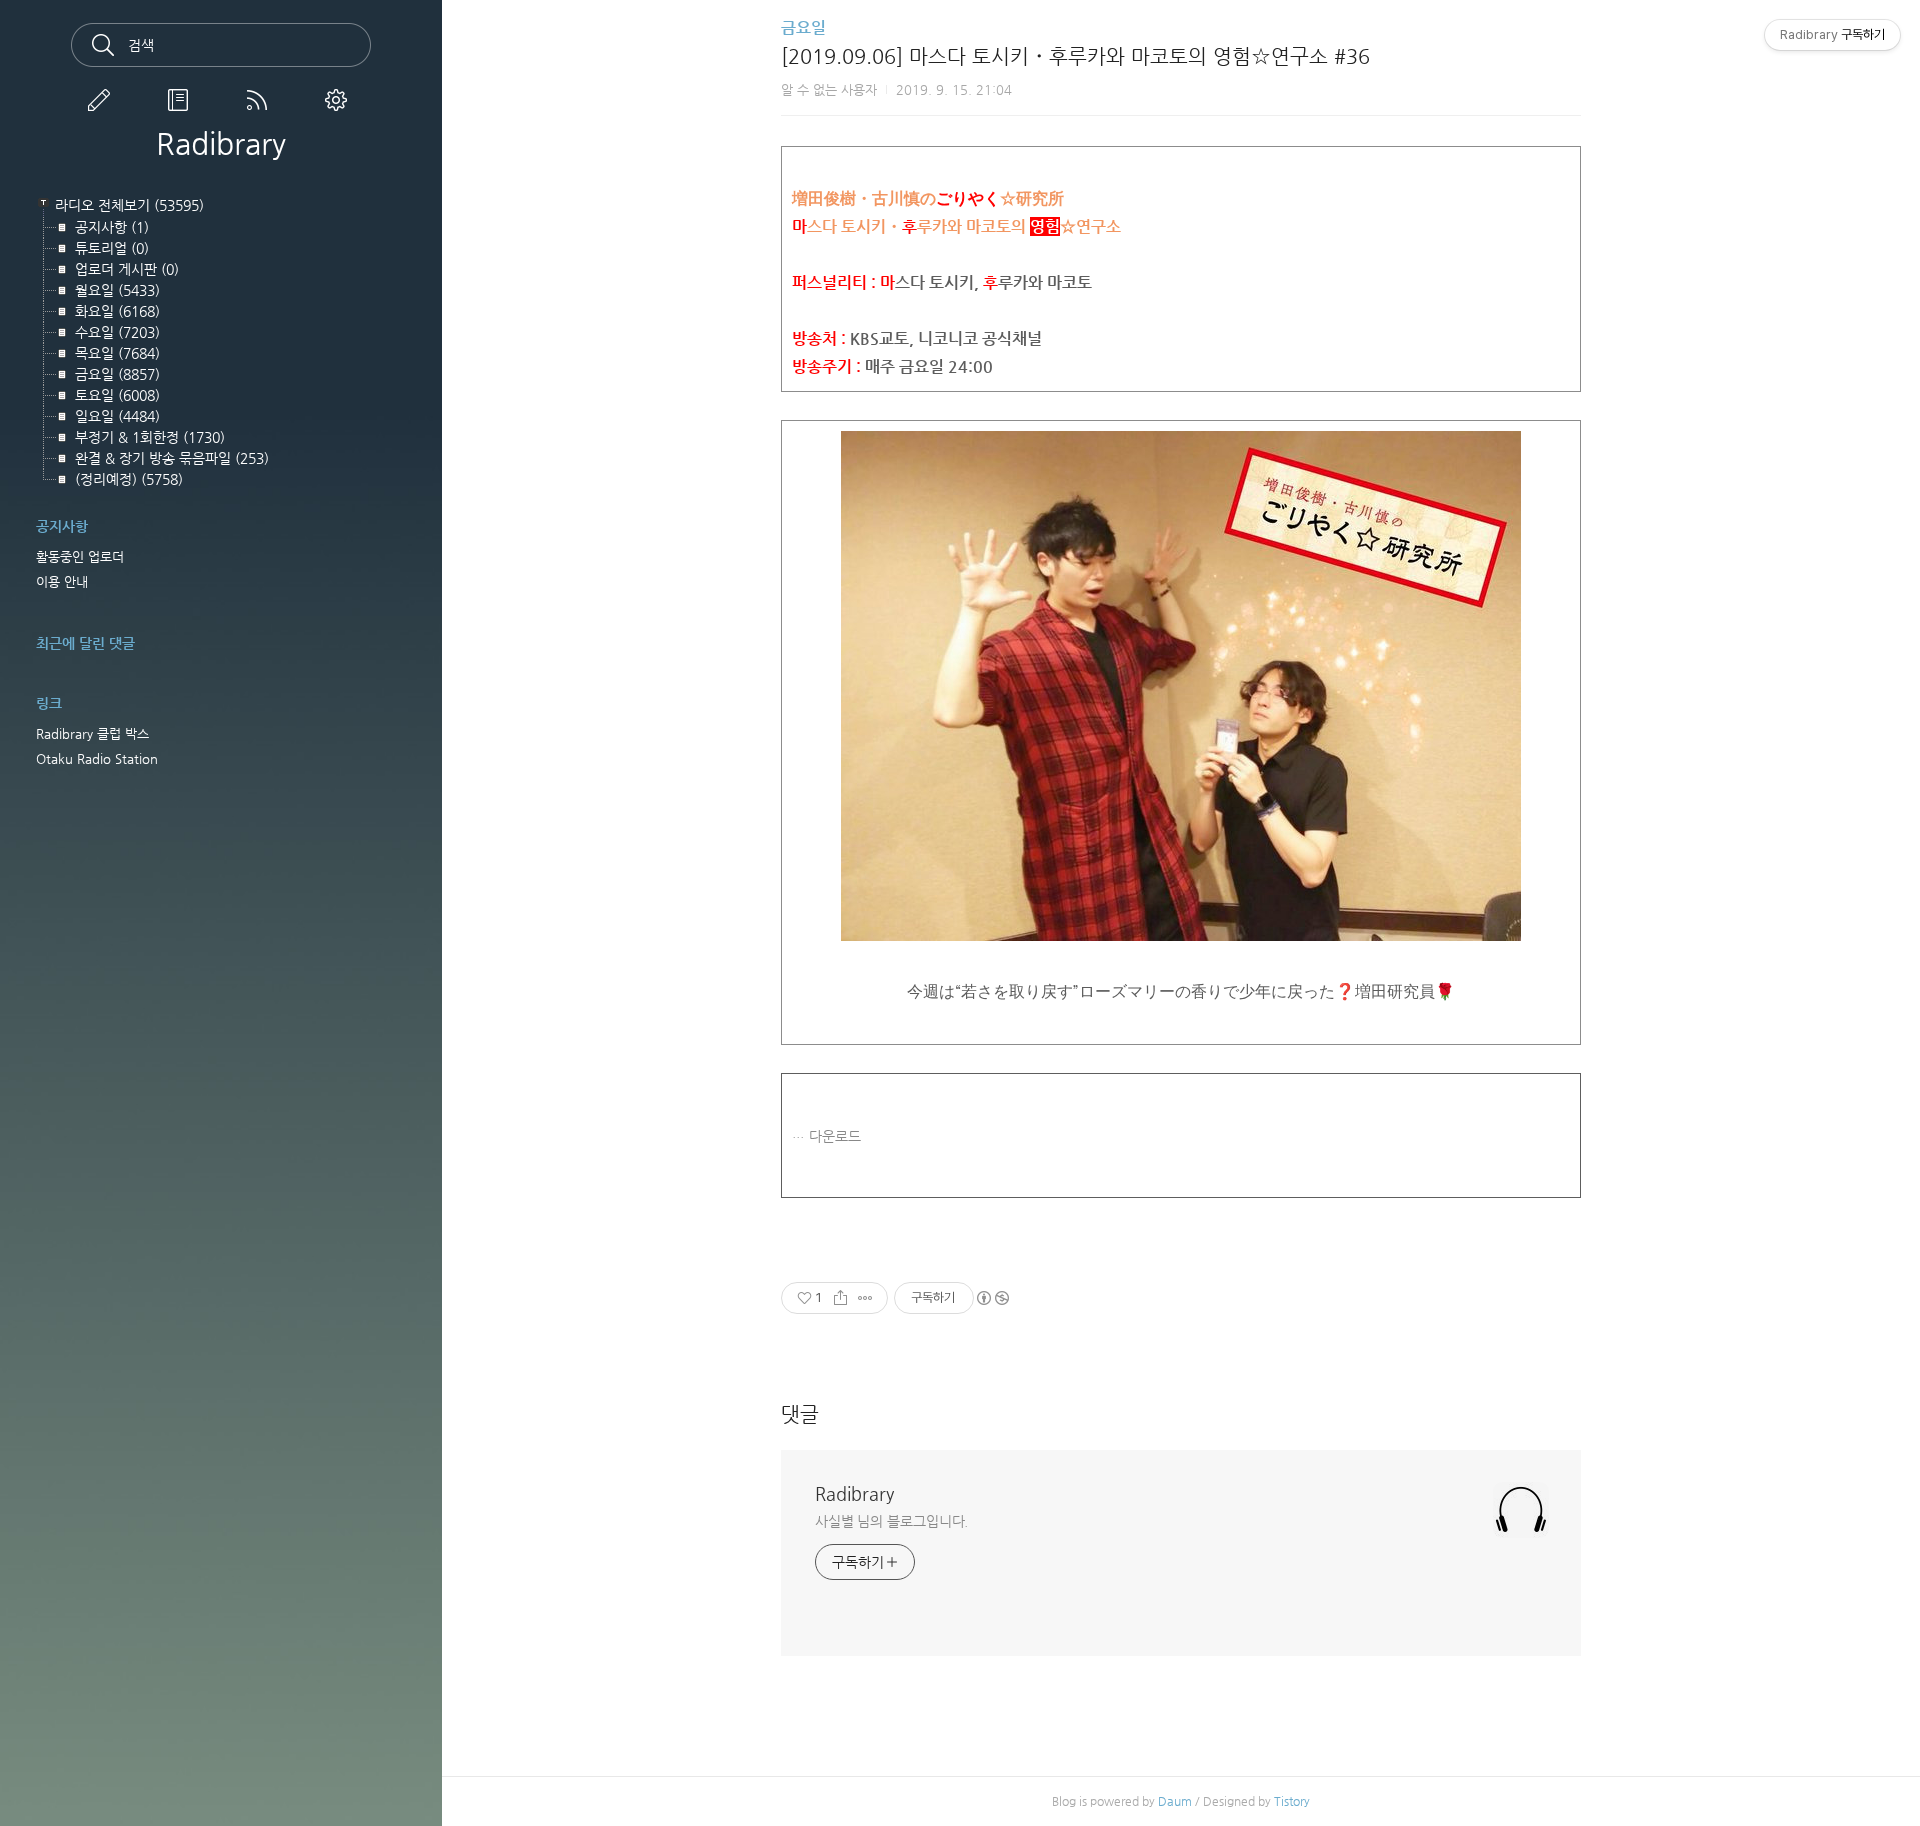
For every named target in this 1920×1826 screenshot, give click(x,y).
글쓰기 (103, 100)
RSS (261, 100)
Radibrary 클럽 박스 (92, 733)
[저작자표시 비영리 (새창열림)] (992, 1298)
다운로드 (835, 1136)
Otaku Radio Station (97, 758)
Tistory (1292, 1801)
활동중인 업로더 (80, 556)
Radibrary (221, 144)
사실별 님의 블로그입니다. (892, 1521)
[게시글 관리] (865, 1298)
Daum (1175, 1801)
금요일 (803, 27)
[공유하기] (840, 1298)
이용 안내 (62, 581)
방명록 (182, 100)
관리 (340, 100)
